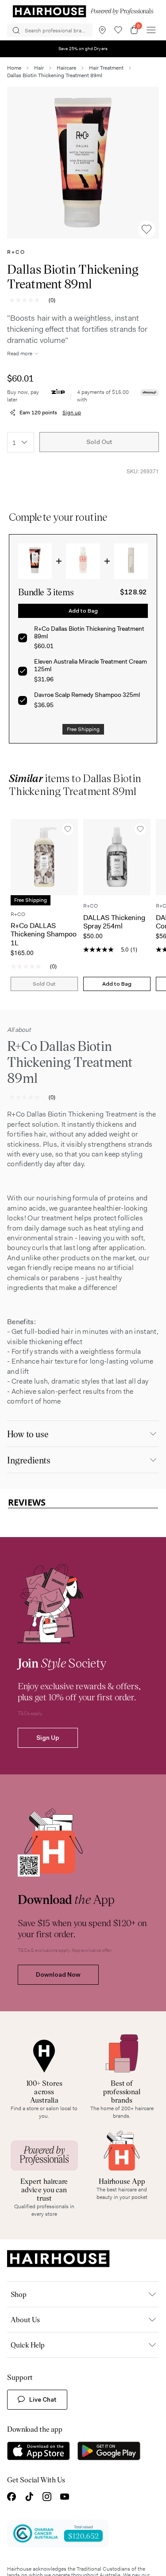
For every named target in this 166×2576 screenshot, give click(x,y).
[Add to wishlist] (147, 229)
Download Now (58, 2410)
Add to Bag (83, 611)
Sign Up (48, 2173)
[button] (83, 163)
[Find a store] (102, 30)
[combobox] (21, 442)
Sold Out (99, 442)
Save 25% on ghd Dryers (83, 49)
